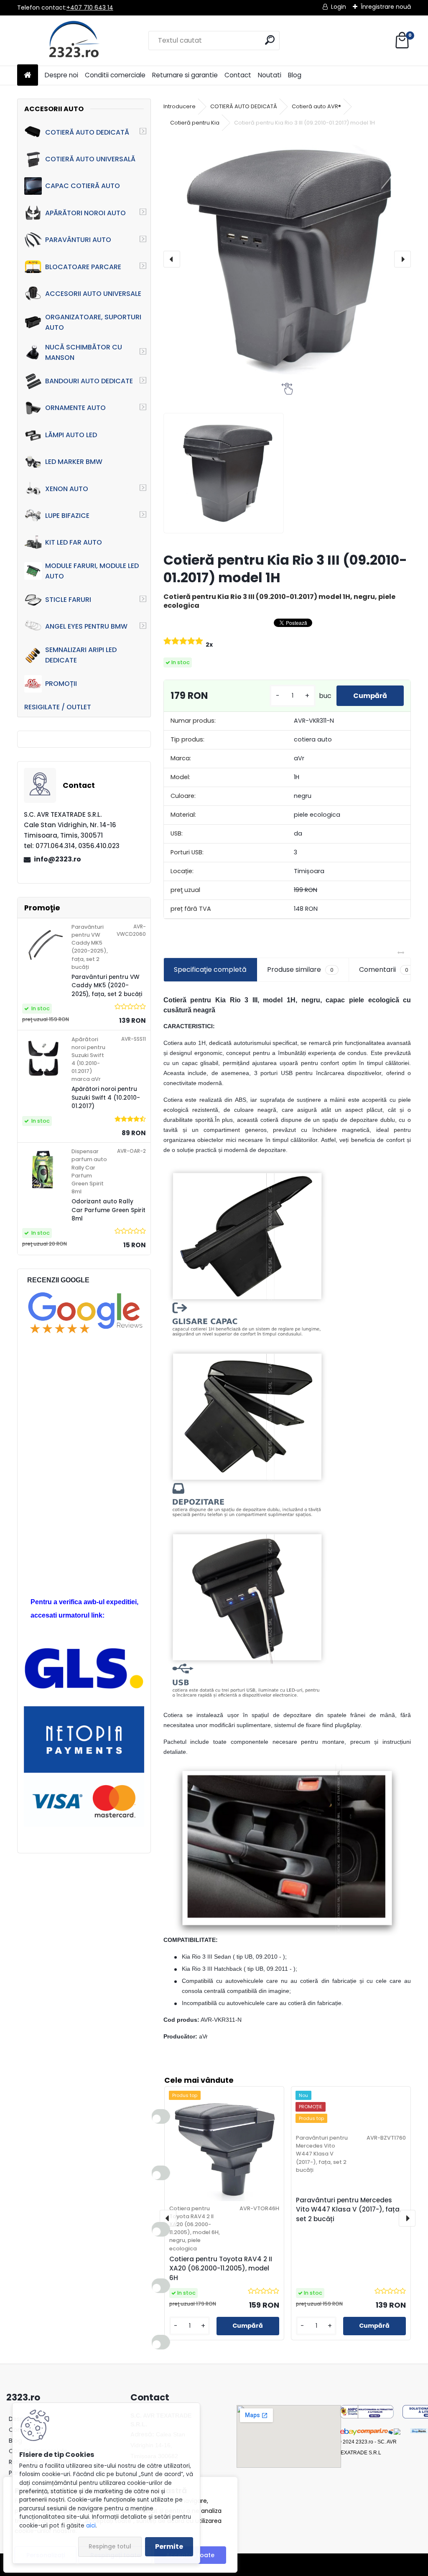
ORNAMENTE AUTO (75, 408)
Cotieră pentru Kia (195, 123)
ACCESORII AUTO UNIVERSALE (93, 294)
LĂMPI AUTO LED (71, 435)
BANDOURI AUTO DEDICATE (89, 381)
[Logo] (75, 41)
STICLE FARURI (68, 600)
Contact (238, 75)
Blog (295, 75)
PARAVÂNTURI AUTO (78, 240)
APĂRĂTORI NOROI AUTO (85, 213)
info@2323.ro (57, 859)
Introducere (180, 106)
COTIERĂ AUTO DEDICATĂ (87, 132)
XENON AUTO (67, 489)
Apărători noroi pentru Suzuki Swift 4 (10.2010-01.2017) (106, 1098)
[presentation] (172, 259)
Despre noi (61, 75)
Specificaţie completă (210, 970)
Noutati (270, 75)
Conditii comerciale (115, 75)
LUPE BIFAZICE (67, 516)
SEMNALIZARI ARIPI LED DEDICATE (81, 655)
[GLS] (84, 1652)
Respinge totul (110, 2547)
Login (339, 7)
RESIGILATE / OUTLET (58, 707)
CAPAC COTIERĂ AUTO (83, 186)
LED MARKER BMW (74, 462)
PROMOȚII (61, 684)
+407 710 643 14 (90, 8)
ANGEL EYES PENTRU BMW (86, 626)
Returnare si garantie (185, 75)
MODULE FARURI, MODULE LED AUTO (92, 571)
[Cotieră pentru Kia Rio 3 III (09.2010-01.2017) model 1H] (287, 259)
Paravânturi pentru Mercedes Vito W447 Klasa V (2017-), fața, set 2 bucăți (348, 2210)
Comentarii (384, 970)
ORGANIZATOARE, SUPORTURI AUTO (93, 322)
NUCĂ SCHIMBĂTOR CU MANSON (84, 352)
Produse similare (300, 970)
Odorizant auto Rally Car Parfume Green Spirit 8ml (108, 1210)
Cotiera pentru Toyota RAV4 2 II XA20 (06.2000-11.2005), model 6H (221, 2269)
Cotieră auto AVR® (316, 106)
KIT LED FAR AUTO (74, 542)
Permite (169, 2547)
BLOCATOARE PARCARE (83, 267)
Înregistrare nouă (386, 7)
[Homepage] (28, 75)
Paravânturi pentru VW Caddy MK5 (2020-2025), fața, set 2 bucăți (107, 986)
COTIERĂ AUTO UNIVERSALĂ (90, 159)
